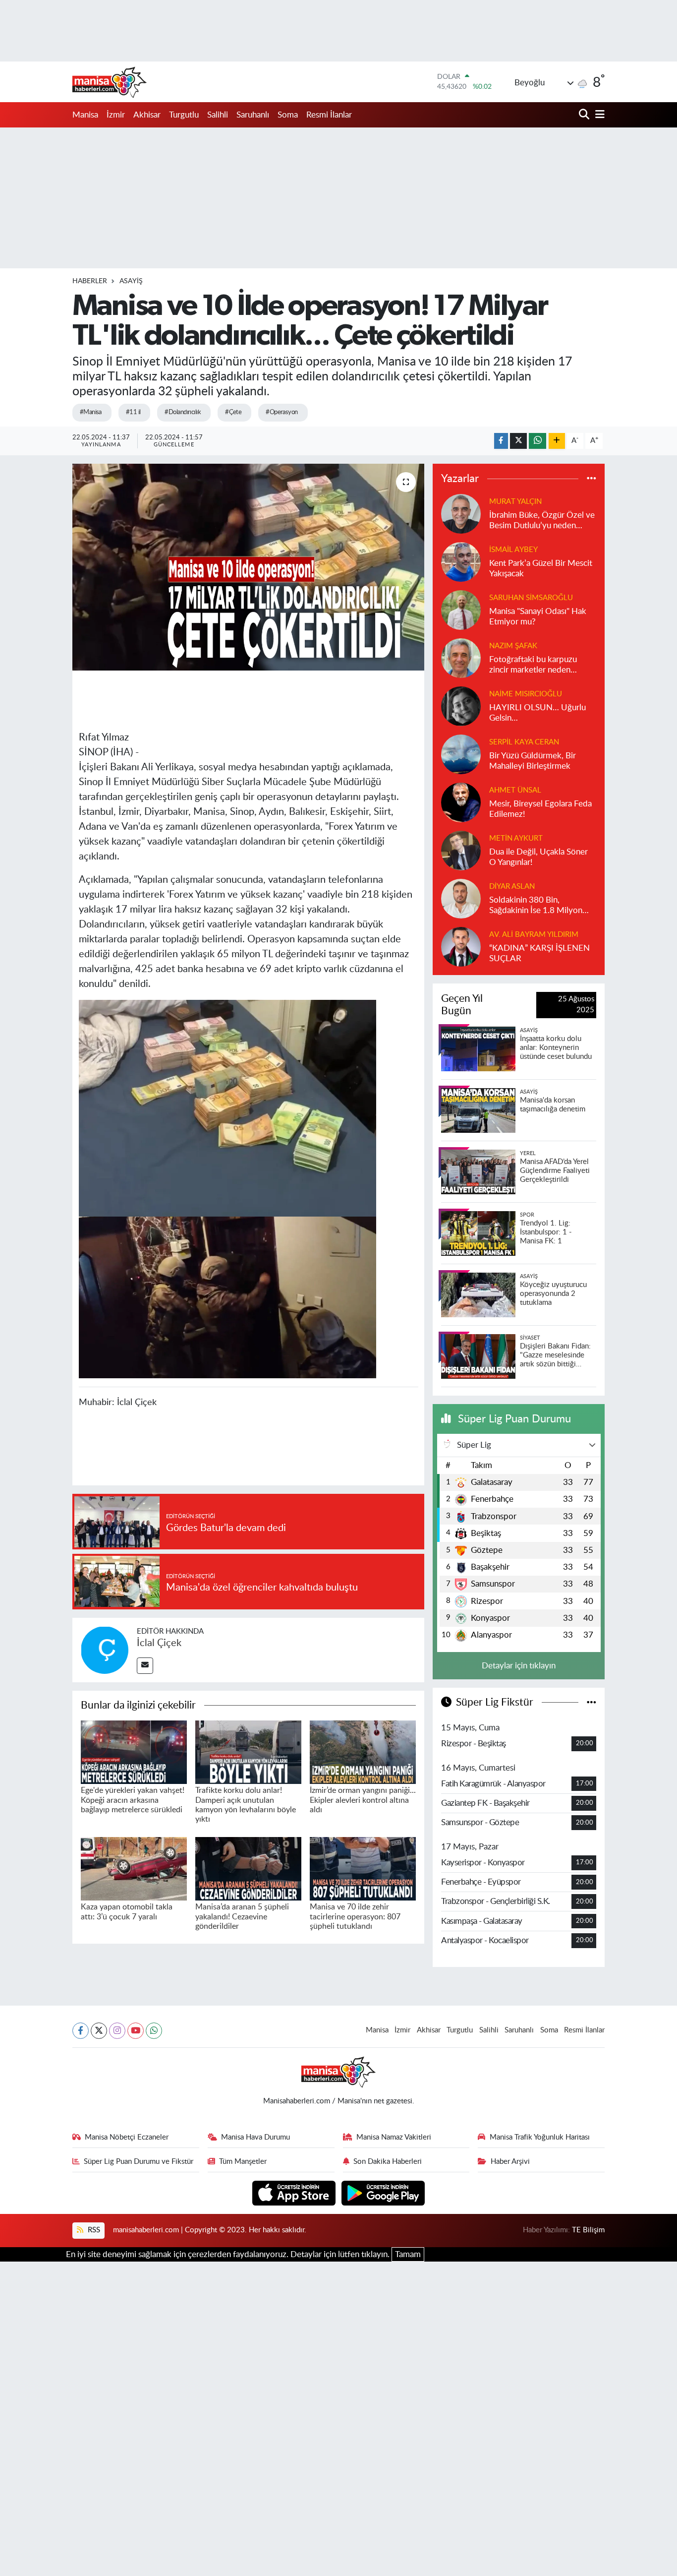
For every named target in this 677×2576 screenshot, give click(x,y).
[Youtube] (136, 2031)
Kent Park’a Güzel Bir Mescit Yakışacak (541, 568)
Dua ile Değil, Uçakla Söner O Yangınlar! (538, 857)
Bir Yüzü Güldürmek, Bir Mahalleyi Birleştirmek (533, 761)
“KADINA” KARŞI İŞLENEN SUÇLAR (539, 953)
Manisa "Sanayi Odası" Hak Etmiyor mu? (538, 616)
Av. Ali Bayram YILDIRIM (534, 935)
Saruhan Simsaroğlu (531, 598)
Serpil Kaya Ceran (524, 742)
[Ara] (585, 115)
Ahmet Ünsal (515, 790)
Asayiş (131, 281)
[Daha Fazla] (557, 441)
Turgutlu (184, 115)
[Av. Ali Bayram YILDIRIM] (461, 946)
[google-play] (383, 2192)
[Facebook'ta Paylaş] (501, 441)
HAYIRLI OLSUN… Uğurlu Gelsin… (537, 713)
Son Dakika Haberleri (388, 2162)
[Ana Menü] (598, 115)
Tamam (408, 2254)
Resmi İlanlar (329, 115)
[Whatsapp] (154, 2031)
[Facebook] (81, 2031)
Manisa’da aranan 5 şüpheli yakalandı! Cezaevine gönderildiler (242, 1916)
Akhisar (147, 115)
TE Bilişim (588, 2230)
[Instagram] (117, 2031)
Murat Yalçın (515, 502)
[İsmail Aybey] (461, 561)
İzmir (116, 115)
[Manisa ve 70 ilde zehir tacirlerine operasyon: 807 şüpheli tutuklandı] (363, 1868)
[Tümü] (592, 479)
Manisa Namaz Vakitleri (394, 2137)
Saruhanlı (253, 115)
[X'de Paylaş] (518, 441)
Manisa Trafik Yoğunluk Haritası (540, 2137)
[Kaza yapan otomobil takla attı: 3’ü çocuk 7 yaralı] (134, 1868)
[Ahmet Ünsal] (461, 802)
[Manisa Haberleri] (110, 82)
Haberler (90, 281)
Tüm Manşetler (243, 2162)
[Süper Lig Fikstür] (592, 1702)
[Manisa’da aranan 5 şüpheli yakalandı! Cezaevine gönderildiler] (248, 1868)
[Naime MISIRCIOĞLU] (461, 705)
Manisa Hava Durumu (255, 2137)
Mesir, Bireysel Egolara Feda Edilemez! (540, 809)
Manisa (85, 115)
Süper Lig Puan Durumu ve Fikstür (139, 2162)
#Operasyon (282, 412)
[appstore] (295, 2192)
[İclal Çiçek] (105, 1649)
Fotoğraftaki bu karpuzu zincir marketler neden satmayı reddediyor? (533, 665)
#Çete (233, 412)
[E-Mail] (145, 1666)
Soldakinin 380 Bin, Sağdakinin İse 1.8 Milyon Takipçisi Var (536, 906)
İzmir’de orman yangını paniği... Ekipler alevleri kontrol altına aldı (363, 1800)
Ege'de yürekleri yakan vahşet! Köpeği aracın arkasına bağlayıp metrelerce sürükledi (133, 1800)
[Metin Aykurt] (461, 850)
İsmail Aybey (513, 550)
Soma (288, 115)
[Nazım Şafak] (461, 657)
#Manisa (91, 412)
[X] (99, 2031)
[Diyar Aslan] (461, 898)
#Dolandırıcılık (183, 412)
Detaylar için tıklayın (519, 1666)
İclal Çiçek (159, 1643)
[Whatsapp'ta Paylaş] (537, 441)
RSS (93, 2230)
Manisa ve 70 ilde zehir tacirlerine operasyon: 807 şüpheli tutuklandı (355, 1916)
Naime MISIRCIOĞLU (526, 694)
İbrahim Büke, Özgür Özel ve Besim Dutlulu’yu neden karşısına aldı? (542, 521)
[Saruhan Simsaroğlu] (461, 609)
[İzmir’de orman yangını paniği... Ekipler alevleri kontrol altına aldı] (363, 1751)
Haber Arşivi (510, 2162)
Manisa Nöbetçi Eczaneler (127, 2137)
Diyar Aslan (512, 887)
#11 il (133, 412)
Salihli (218, 115)
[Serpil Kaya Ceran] (461, 754)
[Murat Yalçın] (461, 513)
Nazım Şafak (513, 646)
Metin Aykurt (516, 838)
